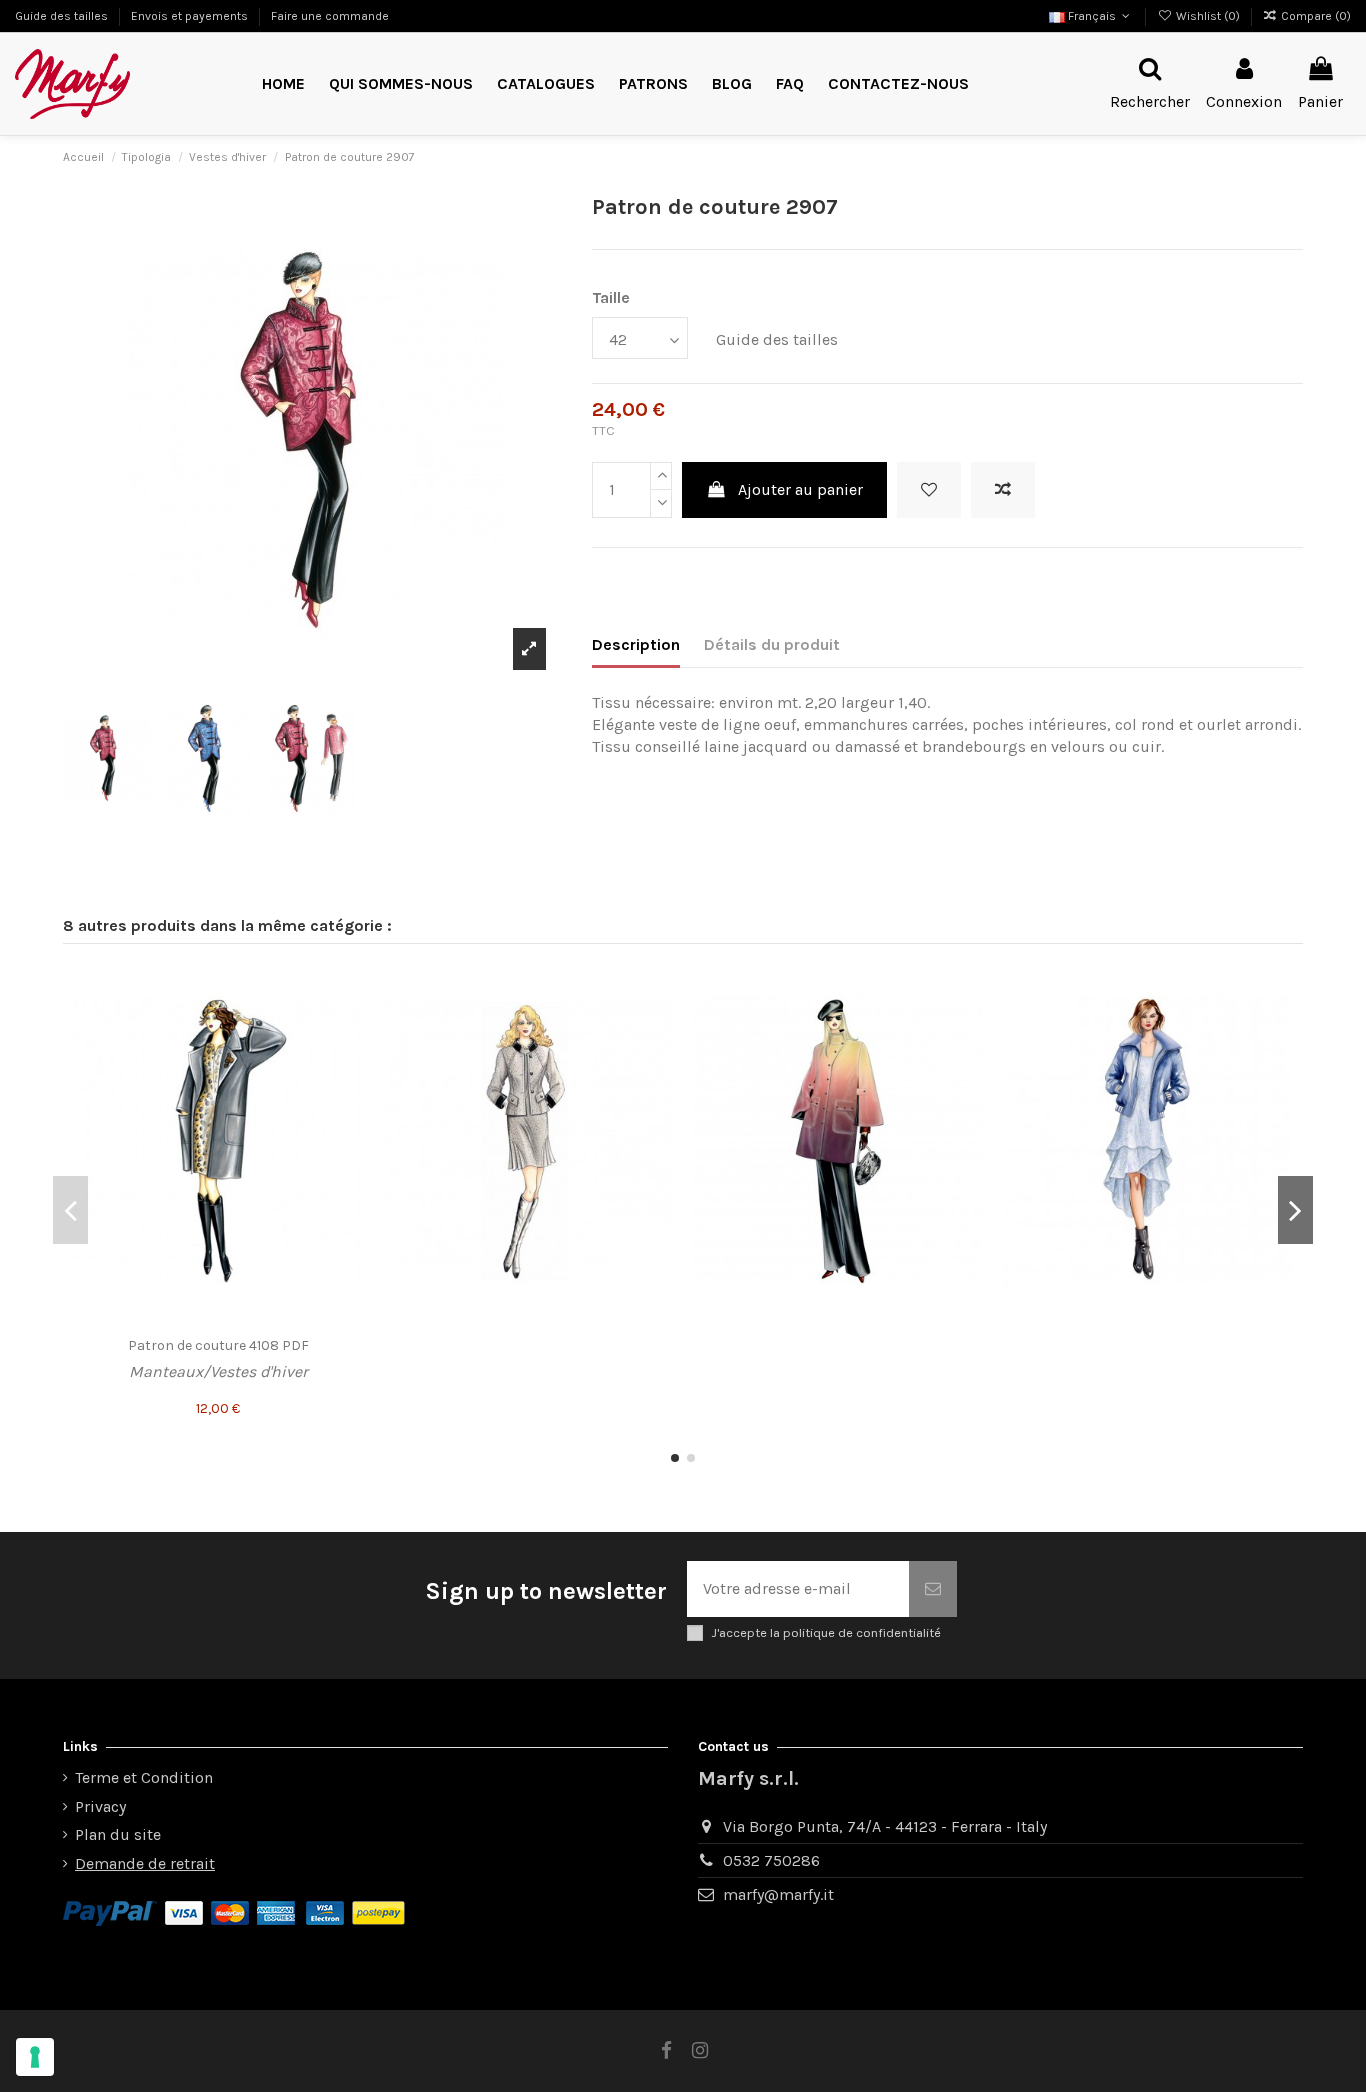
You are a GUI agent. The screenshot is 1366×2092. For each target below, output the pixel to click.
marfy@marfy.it (778, 1894)
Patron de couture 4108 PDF (218, 1345)
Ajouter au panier (800, 489)
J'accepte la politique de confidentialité (826, 1632)
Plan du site (118, 1834)
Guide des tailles (63, 16)
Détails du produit (772, 644)
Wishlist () (1207, 16)
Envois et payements (191, 16)
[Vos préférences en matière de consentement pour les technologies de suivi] (35, 2057)
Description (636, 644)
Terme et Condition (144, 1777)
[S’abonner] (933, 1589)
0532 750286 (771, 1860)
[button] (653, 84)
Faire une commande (330, 16)
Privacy (100, 1806)
